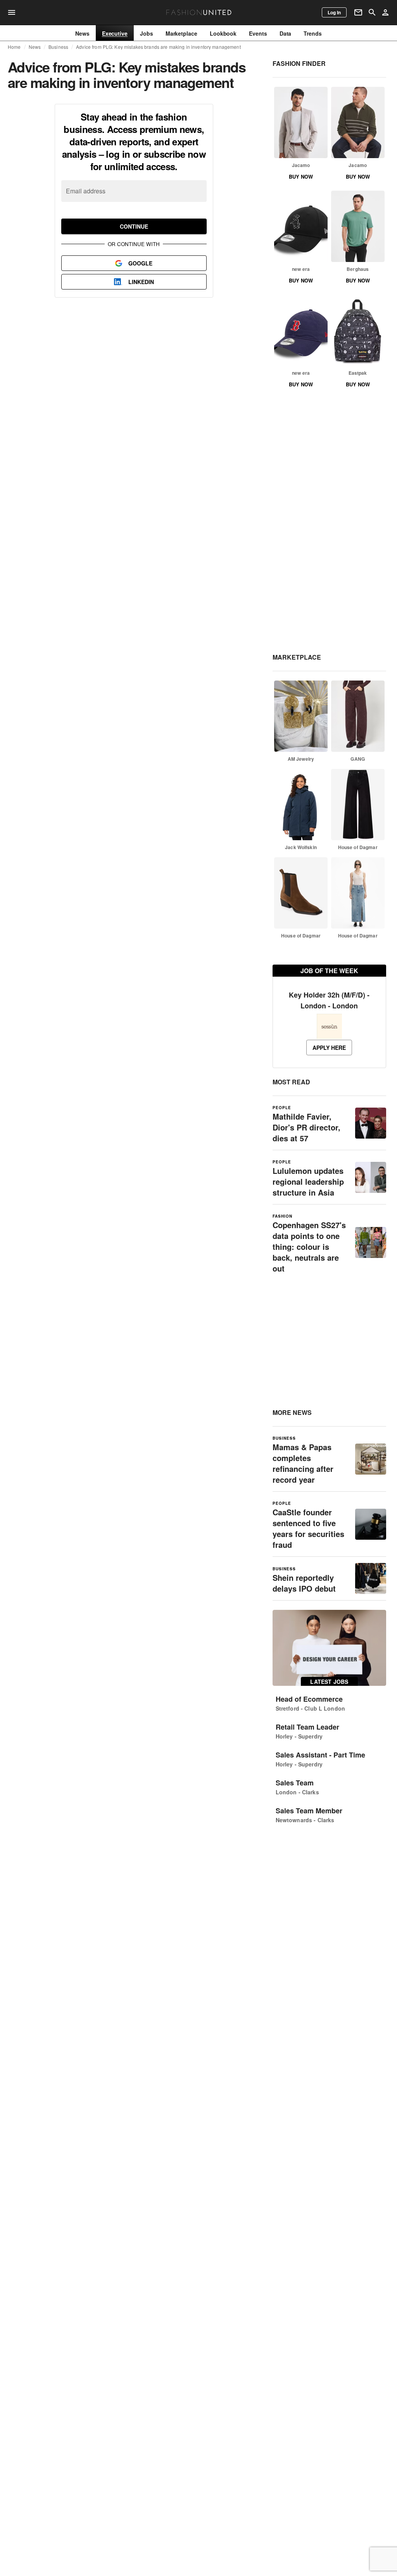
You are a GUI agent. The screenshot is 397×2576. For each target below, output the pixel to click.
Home (14, 47)
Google (140, 263)
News (35, 47)
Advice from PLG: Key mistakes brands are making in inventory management (158, 47)
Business (58, 47)
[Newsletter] (358, 12)
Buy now (301, 177)
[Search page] (372, 12)
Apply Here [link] (329, 1048)
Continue (134, 226)
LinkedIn (141, 282)
